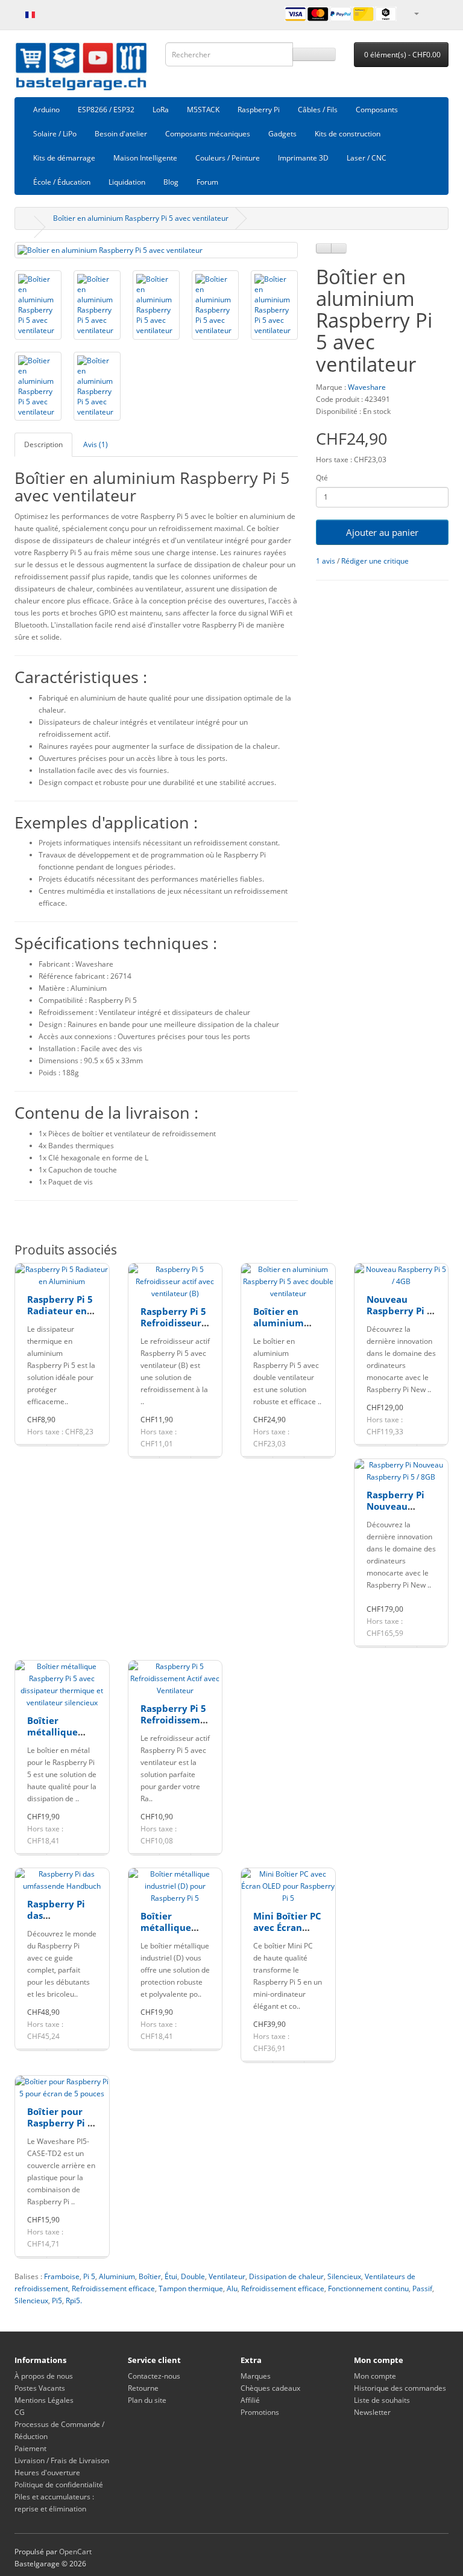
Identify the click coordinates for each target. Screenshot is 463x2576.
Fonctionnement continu (368, 2288)
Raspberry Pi (259, 110)
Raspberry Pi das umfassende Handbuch (56, 1922)
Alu (232, 2288)
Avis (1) (96, 444)
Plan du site (147, 2400)
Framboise (62, 2276)
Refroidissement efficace (113, 2288)
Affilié (250, 2400)
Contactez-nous (154, 2376)
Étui (171, 2276)
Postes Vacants (40, 2388)
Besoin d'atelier (121, 134)
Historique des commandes (400, 2388)
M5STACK (203, 110)
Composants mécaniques (208, 134)
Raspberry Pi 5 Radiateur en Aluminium (60, 1311)
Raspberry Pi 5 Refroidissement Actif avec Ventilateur (178, 1726)
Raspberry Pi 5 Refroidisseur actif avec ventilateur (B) (174, 1329)
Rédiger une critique (375, 561)
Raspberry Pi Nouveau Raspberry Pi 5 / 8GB (399, 1512)
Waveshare (367, 387)
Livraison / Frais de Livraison (62, 2460)
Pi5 (57, 2301)
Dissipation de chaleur (286, 2276)
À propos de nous (44, 2376)
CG (20, 2412)
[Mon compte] (416, 13)
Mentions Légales (44, 2400)
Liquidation (127, 182)
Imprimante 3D (303, 158)
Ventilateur (227, 2276)
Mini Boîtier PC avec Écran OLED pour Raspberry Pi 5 (287, 1934)
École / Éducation (62, 182)
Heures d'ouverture (47, 2473)
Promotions (260, 2412)
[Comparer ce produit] (339, 248)
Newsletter (372, 2412)
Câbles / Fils (318, 110)
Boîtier (150, 2276)
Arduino (46, 110)
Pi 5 (89, 2276)
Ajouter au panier (382, 532)
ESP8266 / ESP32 (106, 110)
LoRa (161, 110)
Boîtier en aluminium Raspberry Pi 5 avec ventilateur (141, 218)
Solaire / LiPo (55, 134)
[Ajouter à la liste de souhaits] (324, 248)
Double (193, 2276)
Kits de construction (348, 134)
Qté (322, 478)
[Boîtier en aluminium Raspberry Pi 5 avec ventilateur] (156, 250)
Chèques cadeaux (270, 2388)
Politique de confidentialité (59, 2485)
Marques (256, 2376)
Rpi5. (74, 2301)
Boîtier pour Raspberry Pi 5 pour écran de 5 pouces (60, 2129)
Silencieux (344, 2276)
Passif (422, 2288)
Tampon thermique (191, 2288)
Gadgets (282, 134)
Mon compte (375, 2376)
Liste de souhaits (382, 2400)
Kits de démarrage (64, 158)
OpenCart (75, 2552)
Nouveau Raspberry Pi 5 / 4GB (399, 1311)
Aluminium (117, 2276)
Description (43, 444)
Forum (207, 182)
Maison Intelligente (145, 158)
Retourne (143, 2388)
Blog (171, 182)
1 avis (326, 561)
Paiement (30, 2448)
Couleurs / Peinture (228, 158)
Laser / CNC (367, 158)
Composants (377, 110)
